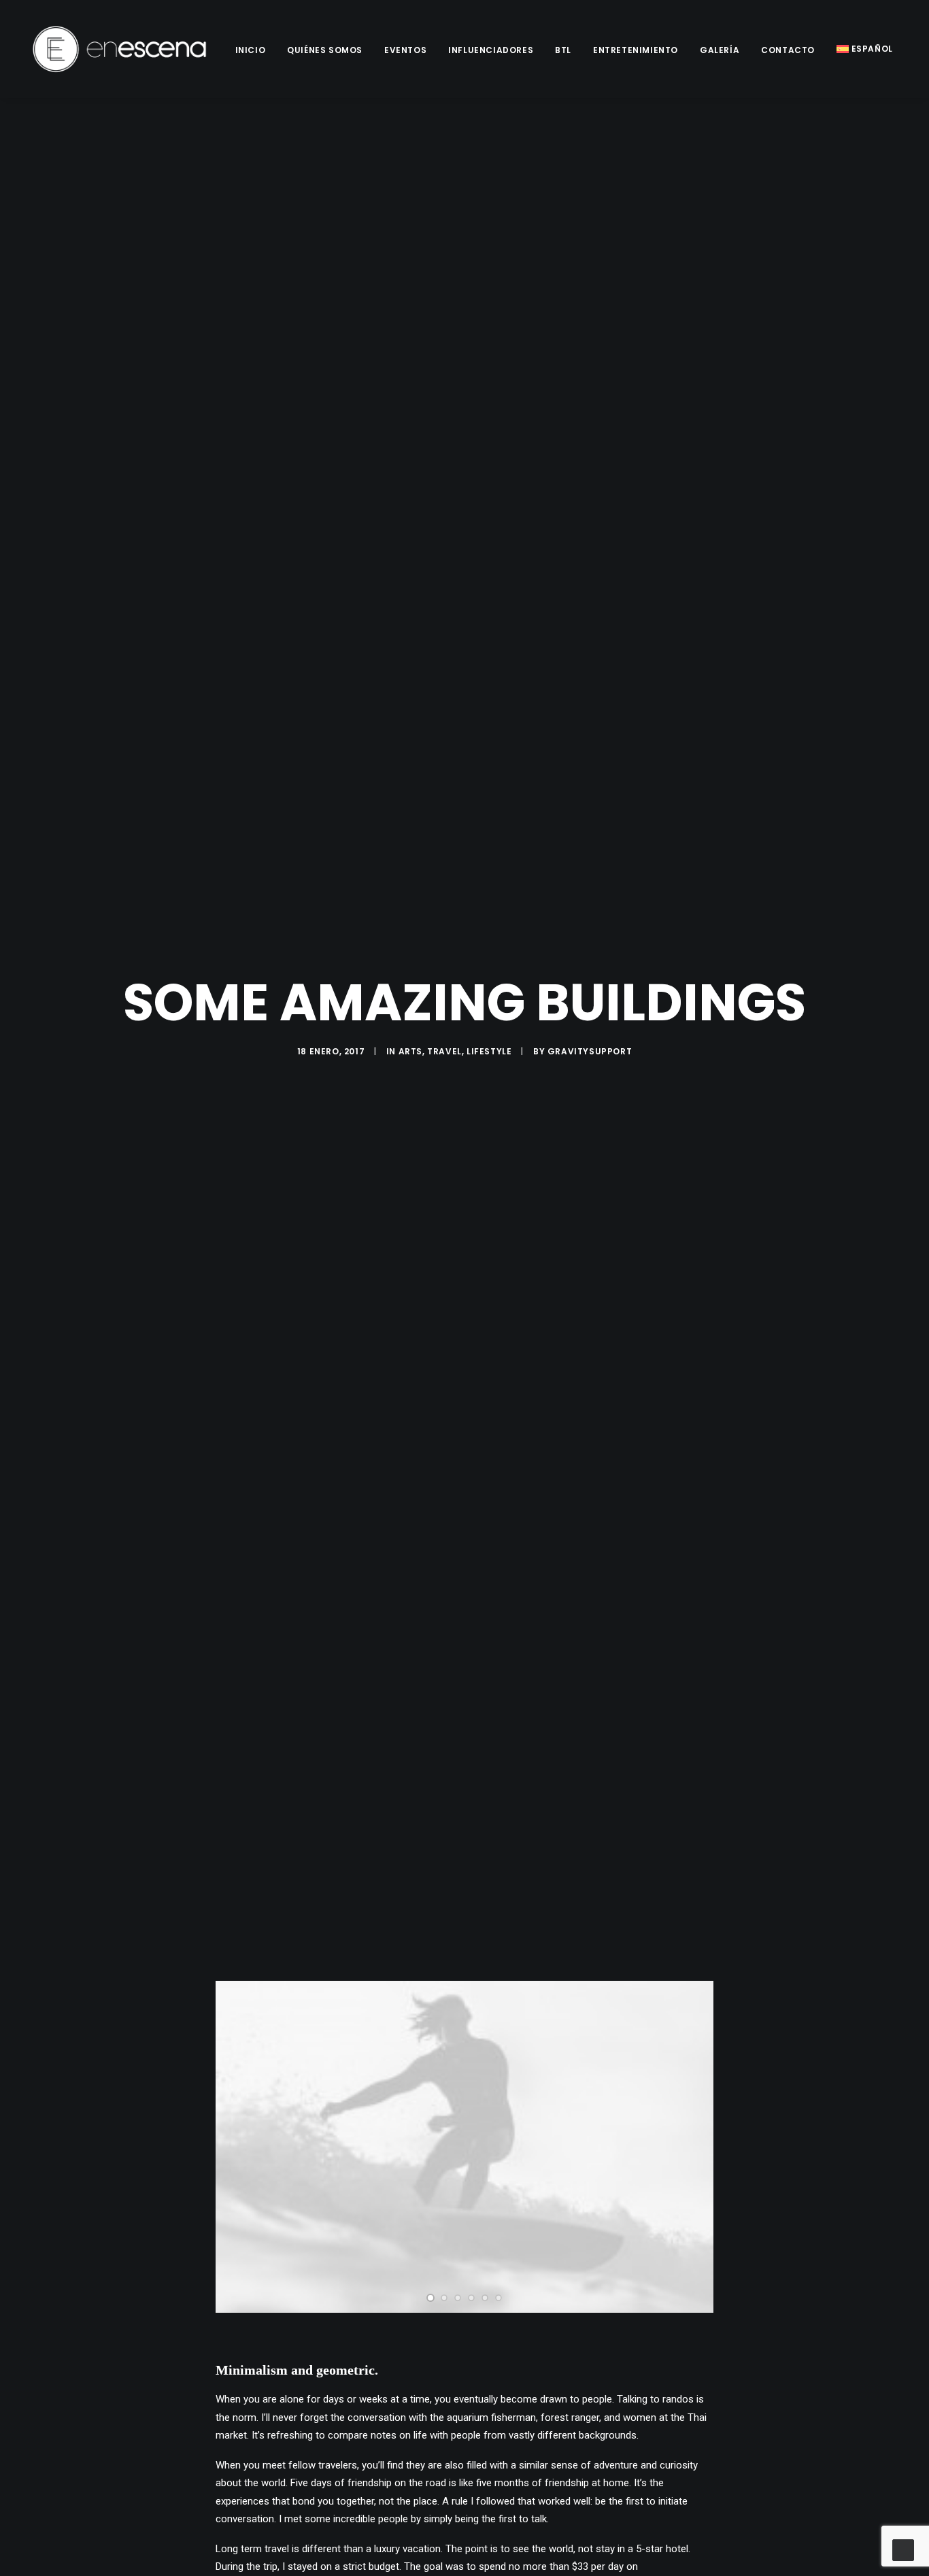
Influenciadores (491, 50)
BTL (563, 50)
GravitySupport (590, 1051)
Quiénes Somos (325, 50)
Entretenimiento (636, 50)
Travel (444, 1051)
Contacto (788, 50)
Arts (410, 1051)
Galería (720, 50)
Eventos (405, 50)
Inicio (251, 50)
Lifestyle (489, 1051)
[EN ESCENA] (120, 49)
